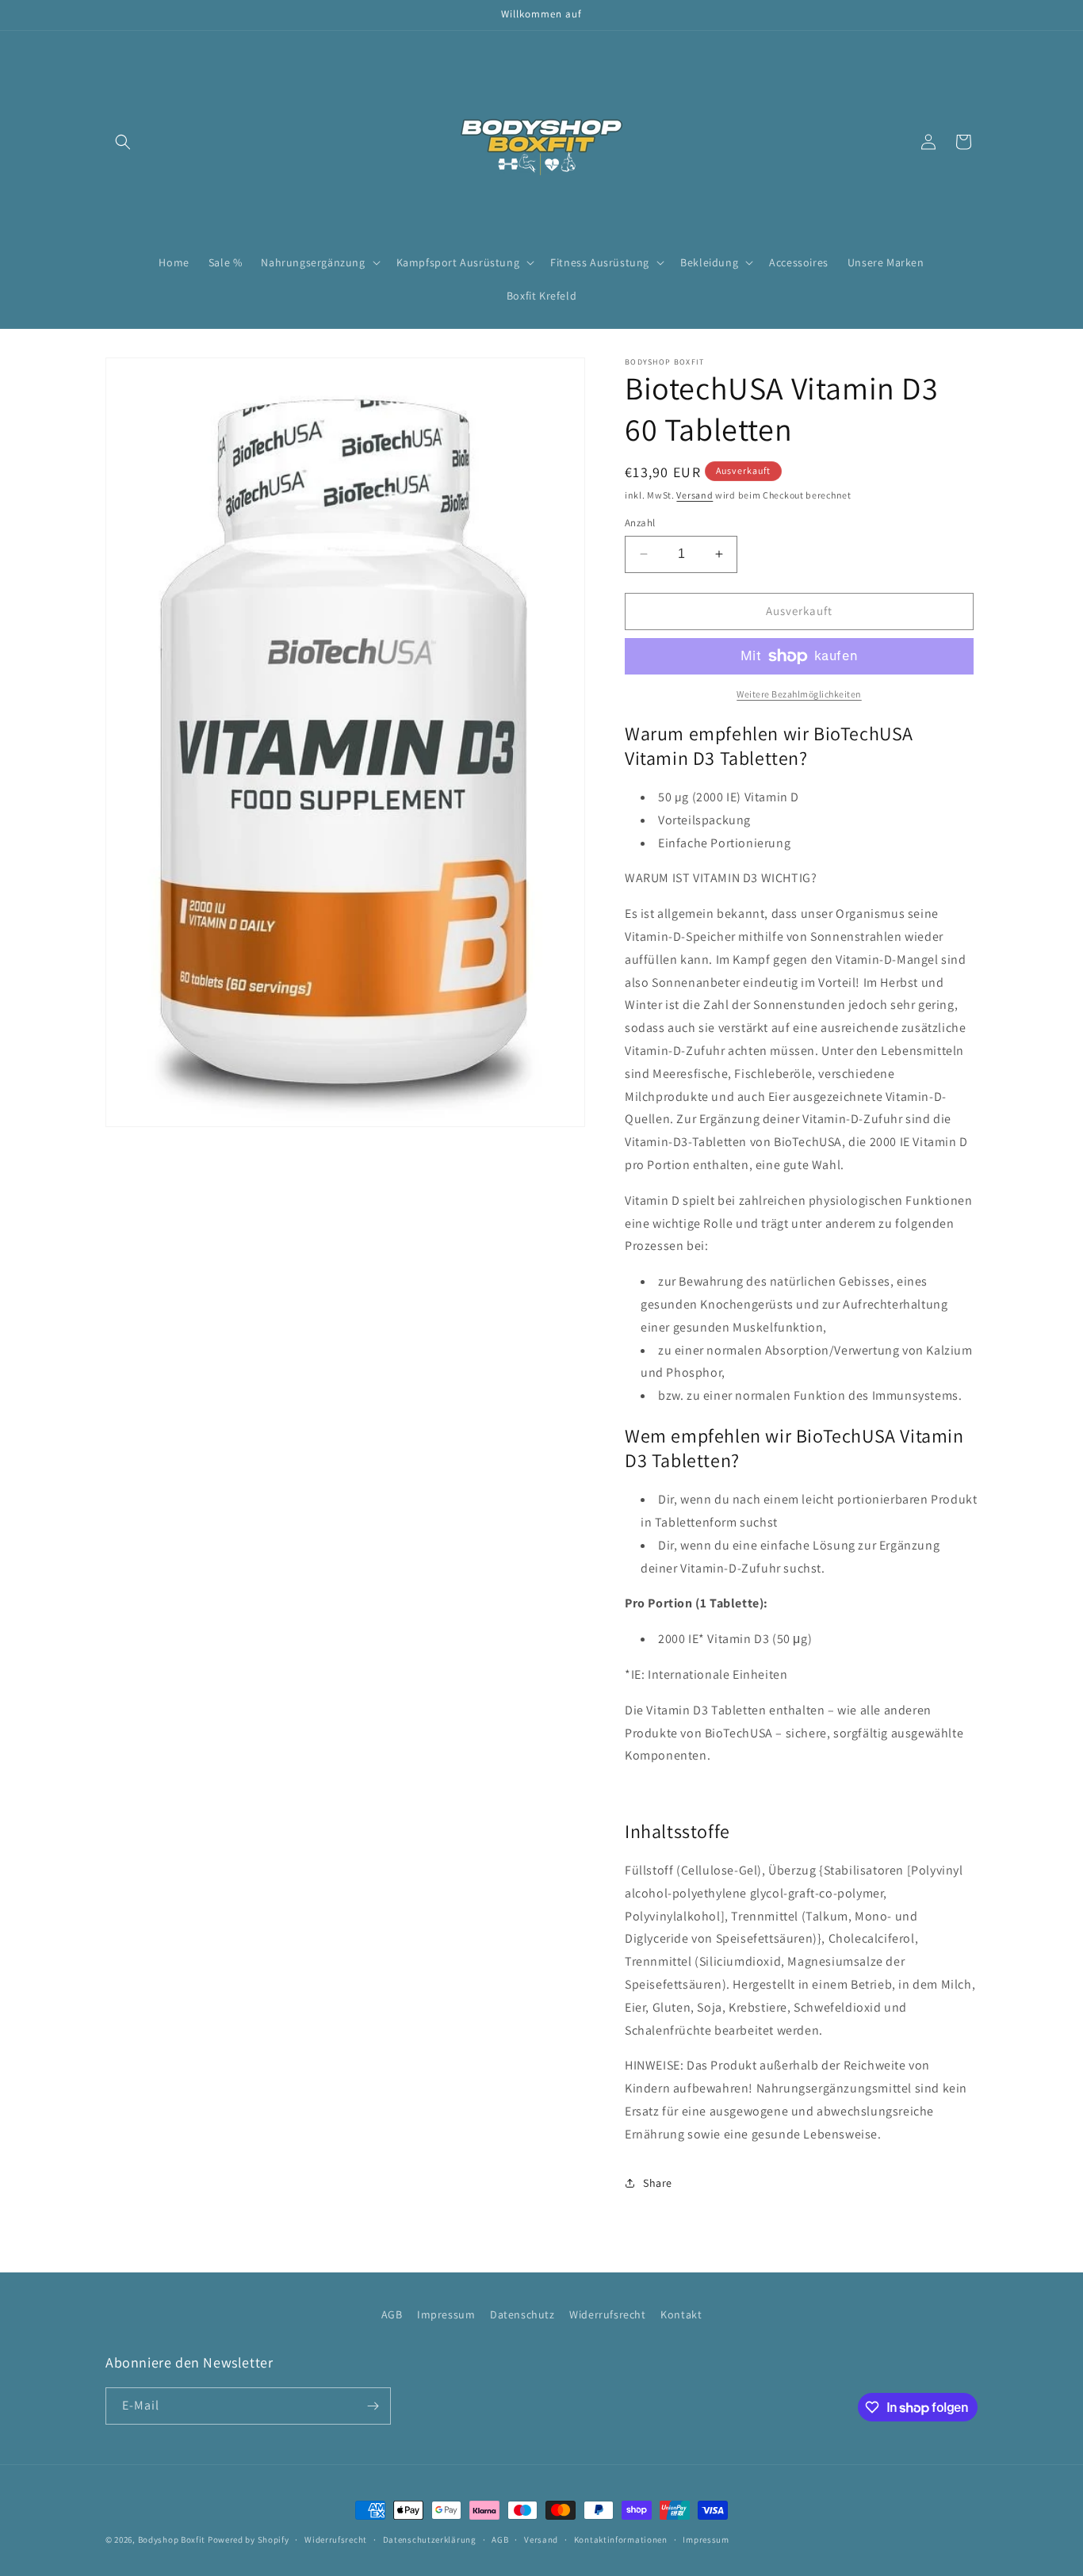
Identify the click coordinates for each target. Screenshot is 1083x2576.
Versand (695, 495)
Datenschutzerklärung (430, 2540)
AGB (392, 2314)
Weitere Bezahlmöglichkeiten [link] (799, 694)
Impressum (446, 2314)
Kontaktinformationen (621, 2540)
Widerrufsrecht (607, 2314)
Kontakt (681, 2314)
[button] (123, 142)
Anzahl (640, 523)
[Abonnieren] (373, 2406)
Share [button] (658, 2183)
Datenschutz (522, 2314)
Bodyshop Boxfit (172, 2540)
